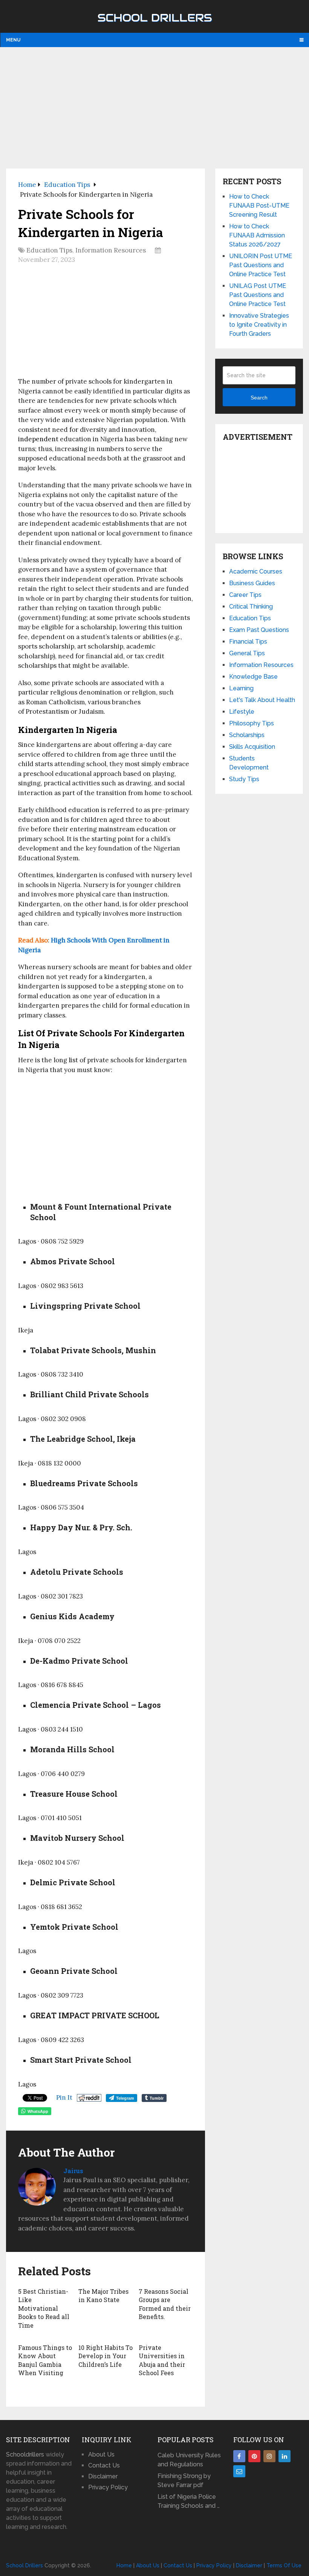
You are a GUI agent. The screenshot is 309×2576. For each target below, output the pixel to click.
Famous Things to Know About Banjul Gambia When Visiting (45, 2360)
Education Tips (49, 250)
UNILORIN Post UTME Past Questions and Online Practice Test (261, 265)
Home (124, 2565)
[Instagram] (269, 2456)
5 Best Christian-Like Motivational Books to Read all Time (44, 2308)
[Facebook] (239, 2456)
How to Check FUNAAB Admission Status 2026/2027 (257, 235)
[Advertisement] (155, 107)
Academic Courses (256, 571)
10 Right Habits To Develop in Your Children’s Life (106, 2356)
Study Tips (244, 779)
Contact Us (104, 2465)
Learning (241, 688)
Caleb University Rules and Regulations (189, 2460)
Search (259, 398)
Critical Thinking (251, 607)
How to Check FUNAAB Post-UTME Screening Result (259, 206)
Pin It (64, 2097)
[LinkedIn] (285, 2456)
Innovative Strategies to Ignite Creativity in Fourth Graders (259, 325)
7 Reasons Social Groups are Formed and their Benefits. (165, 2304)
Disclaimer (103, 2476)
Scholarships (247, 735)
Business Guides (252, 583)
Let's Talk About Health (262, 700)
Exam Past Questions (259, 630)
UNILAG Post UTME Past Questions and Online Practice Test (258, 295)
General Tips (247, 653)
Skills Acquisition (252, 747)
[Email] (239, 2471)
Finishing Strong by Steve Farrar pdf (184, 2480)
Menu (13, 40)
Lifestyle (242, 712)
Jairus (73, 2171)
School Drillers (155, 18)
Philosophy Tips (252, 723)
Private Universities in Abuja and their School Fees (162, 2360)
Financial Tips (248, 642)
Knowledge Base (253, 677)
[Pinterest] (254, 2456)
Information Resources (111, 250)
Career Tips (245, 595)
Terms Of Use (284, 2565)
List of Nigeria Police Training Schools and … (189, 2501)
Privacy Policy (108, 2487)
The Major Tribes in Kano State (103, 2295)
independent (38, 439)
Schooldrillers (25, 2454)
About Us (101, 2454)
